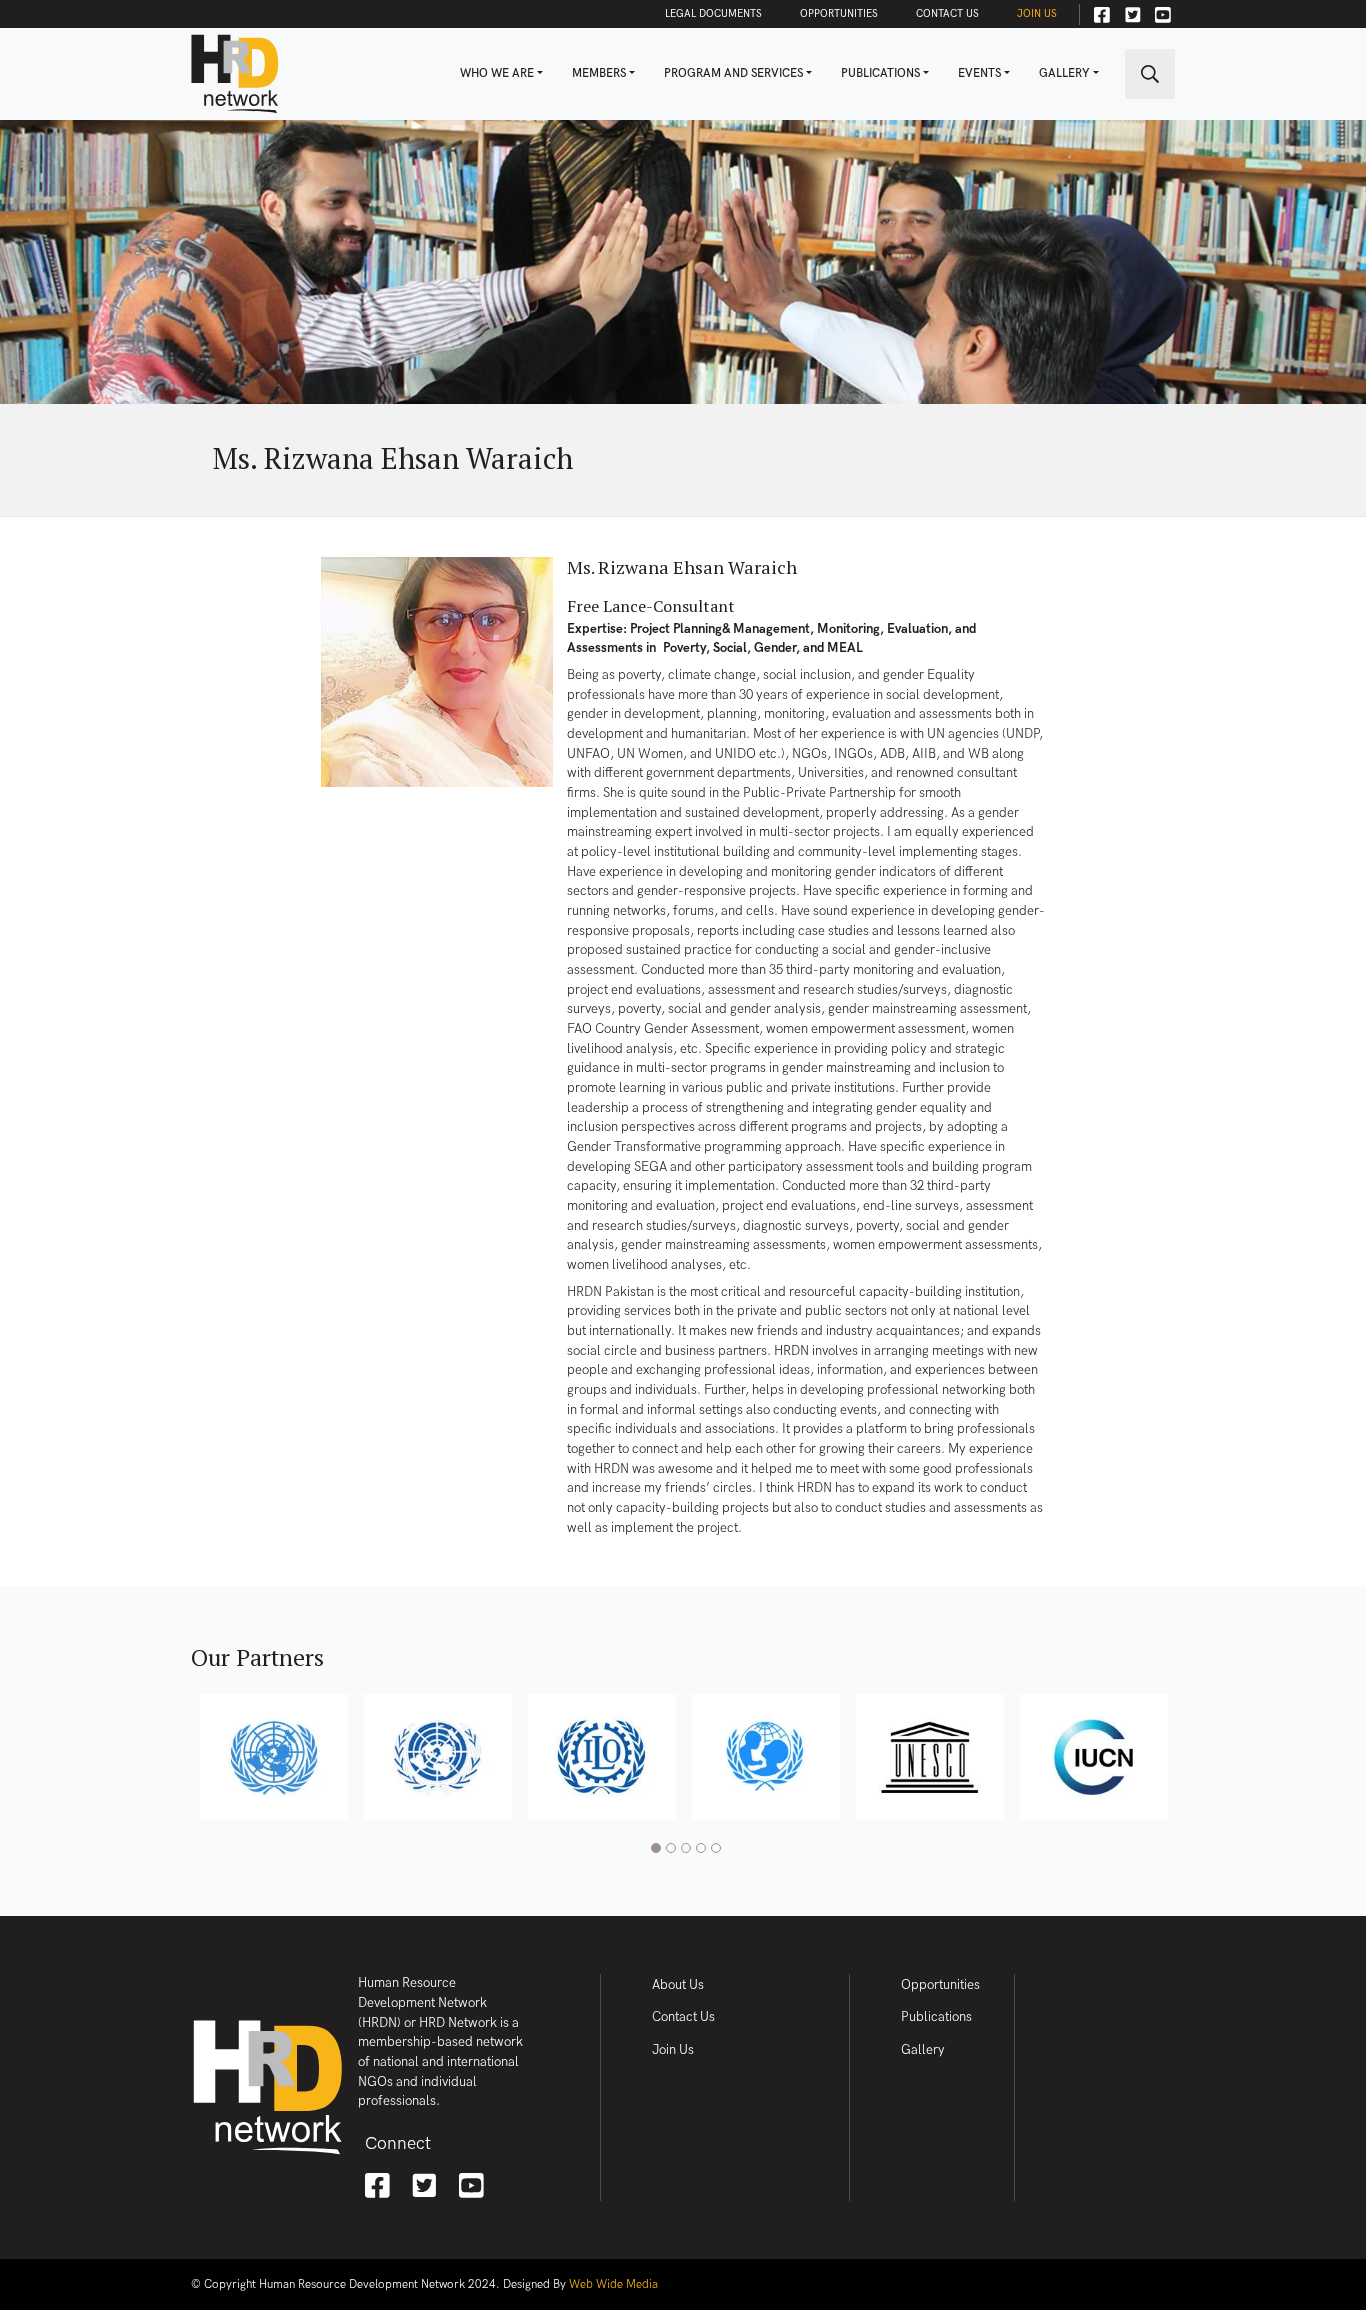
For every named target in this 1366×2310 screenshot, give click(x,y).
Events (979, 73)
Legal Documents (713, 14)
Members (599, 73)
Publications (880, 73)
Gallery (1064, 73)
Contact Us (947, 14)
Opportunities (839, 14)
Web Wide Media (613, 2284)
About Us (678, 1985)
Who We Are (497, 73)
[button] (653, 1850)
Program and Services (733, 73)
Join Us (1037, 14)
